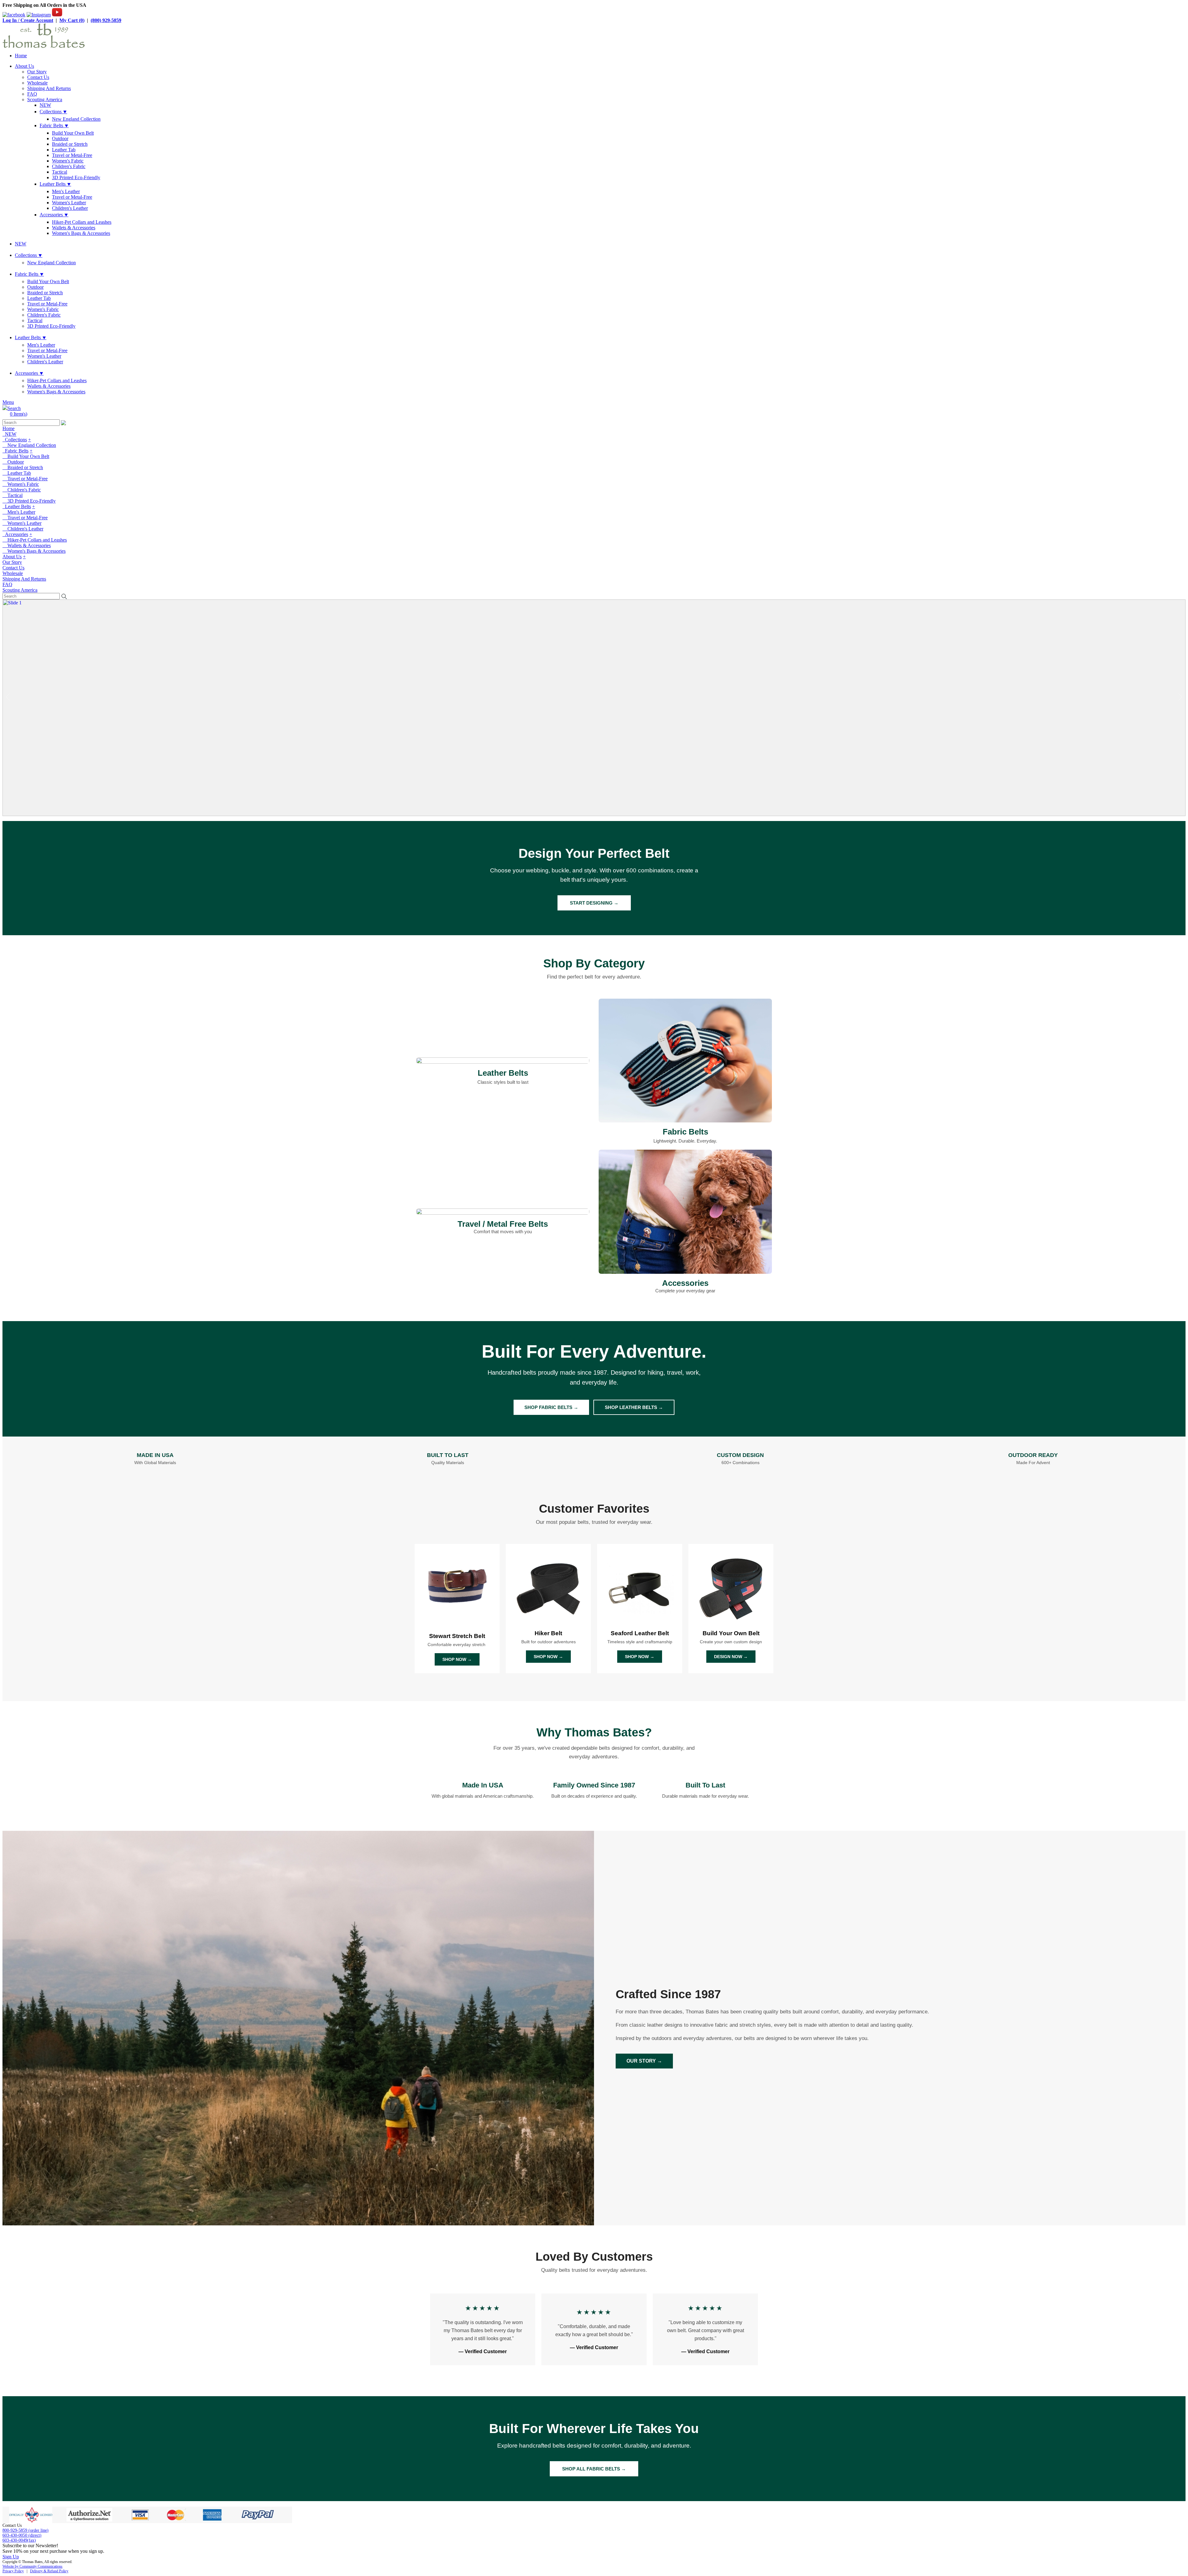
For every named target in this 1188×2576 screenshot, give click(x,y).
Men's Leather (66, 191)
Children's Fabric (69, 166)
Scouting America (45, 99)
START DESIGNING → (594, 903)
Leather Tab (64, 150)
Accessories (15, 534)
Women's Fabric (68, 161)
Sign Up (11, 2557)
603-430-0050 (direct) (22, 2535)
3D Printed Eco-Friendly (76, 177)
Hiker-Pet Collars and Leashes (82, 222)
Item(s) (19, 414)
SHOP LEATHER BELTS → (634, 1407)
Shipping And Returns (49, 88)
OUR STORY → (644, 2061)
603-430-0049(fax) (19, 2540)
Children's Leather (70, 208)
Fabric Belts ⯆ (54, 125)
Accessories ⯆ (54, 215)
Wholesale (37, 83)
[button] (1180, 697)
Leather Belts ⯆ (55, 184)
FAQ (32, 94)
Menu (8, 402)
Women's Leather (69, 203)
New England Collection (76, 119)
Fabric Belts (15, 451)
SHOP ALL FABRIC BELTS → (594, 2469)
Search (14, 408)
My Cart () (72, 20)
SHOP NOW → (457, 1659)
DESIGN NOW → (731, 1657)
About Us (24, 66)
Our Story (37, 72)
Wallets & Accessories (74, 228)
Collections (15, 440)
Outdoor (60, 138)
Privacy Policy (13, 2571)
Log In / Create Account (28, 20)
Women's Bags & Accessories (81, 233)
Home (21, 56)
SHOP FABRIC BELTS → (551, 1407)
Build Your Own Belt (73, 133)
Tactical (60, 172)
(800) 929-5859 (106, 20)
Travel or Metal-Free (72, 155)
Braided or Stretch (70, 144)
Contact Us (38, 77)
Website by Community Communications (32, 2566)
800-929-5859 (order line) (26, 2530)
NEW (45, 105)
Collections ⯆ (53, 112)
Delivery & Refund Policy (49, 2571)
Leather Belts (17, 506)
